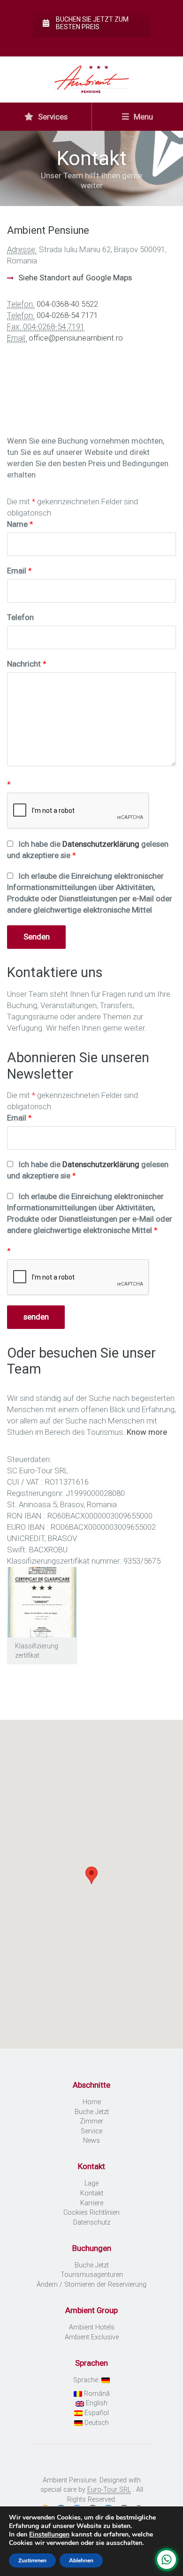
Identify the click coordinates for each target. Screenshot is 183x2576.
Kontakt (92, 2193)
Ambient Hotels (92, 2327)
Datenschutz (92, 2222)
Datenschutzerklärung (101, 844)
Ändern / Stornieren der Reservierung (91, 2285)
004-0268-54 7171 (67, 315)
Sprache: (87, 2380)
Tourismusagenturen (92, 2275)
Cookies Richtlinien (91, 2213)
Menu (142, 117)
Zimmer (91, 2121)
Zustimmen (32, 2560)
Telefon (20, 617)
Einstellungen (49, 2535)
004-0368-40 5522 (67, 304)
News (91, 2141)
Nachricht (27, 664)
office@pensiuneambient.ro (76, 338)
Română (96, 2394)
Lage (91, 2183)
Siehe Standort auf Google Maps (75, 278)
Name (20, 524)
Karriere (92, 2203)
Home (92, 2102)
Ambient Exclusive (92, 2337)
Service (91, 2131)
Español (96, 2413)
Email (19, 571)
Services (52, 117)
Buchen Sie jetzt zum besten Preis (92, 23)
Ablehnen (81, 2560)
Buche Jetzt (92, 2112)
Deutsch (96, 2423)
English (96, 2403)
